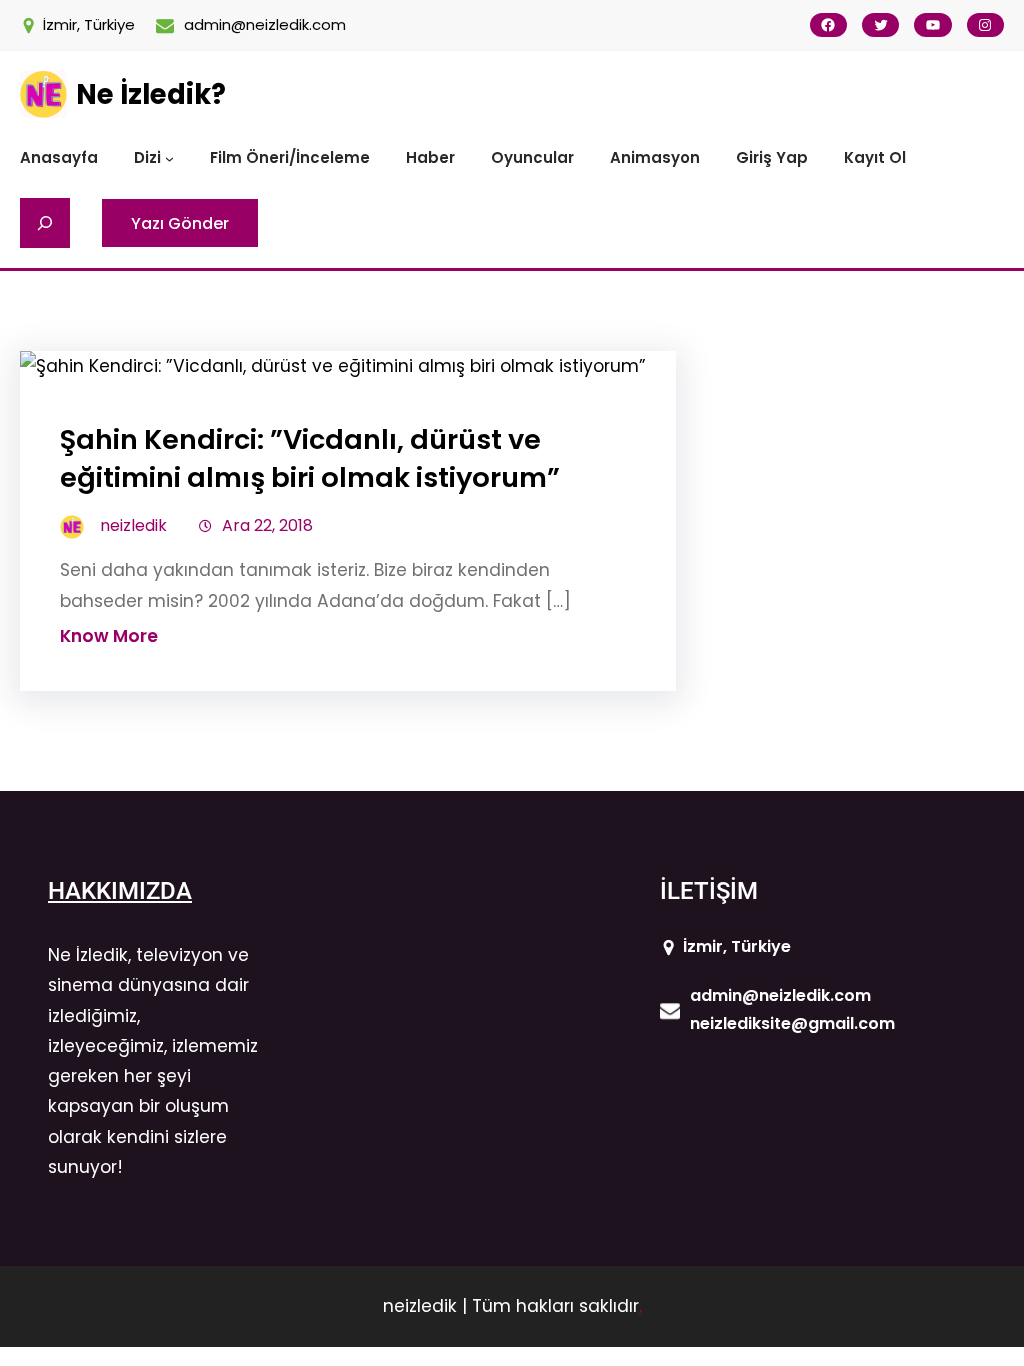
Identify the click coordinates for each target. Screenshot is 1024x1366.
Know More (109, 636)
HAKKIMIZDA (120, 891)
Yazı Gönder (180, 223)
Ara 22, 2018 (267, 525)
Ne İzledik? (151, 94)
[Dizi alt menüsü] (169, 158)
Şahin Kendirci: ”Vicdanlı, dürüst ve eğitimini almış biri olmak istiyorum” (310, 458)
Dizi (147, 157)
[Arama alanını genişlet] (45, 223)
